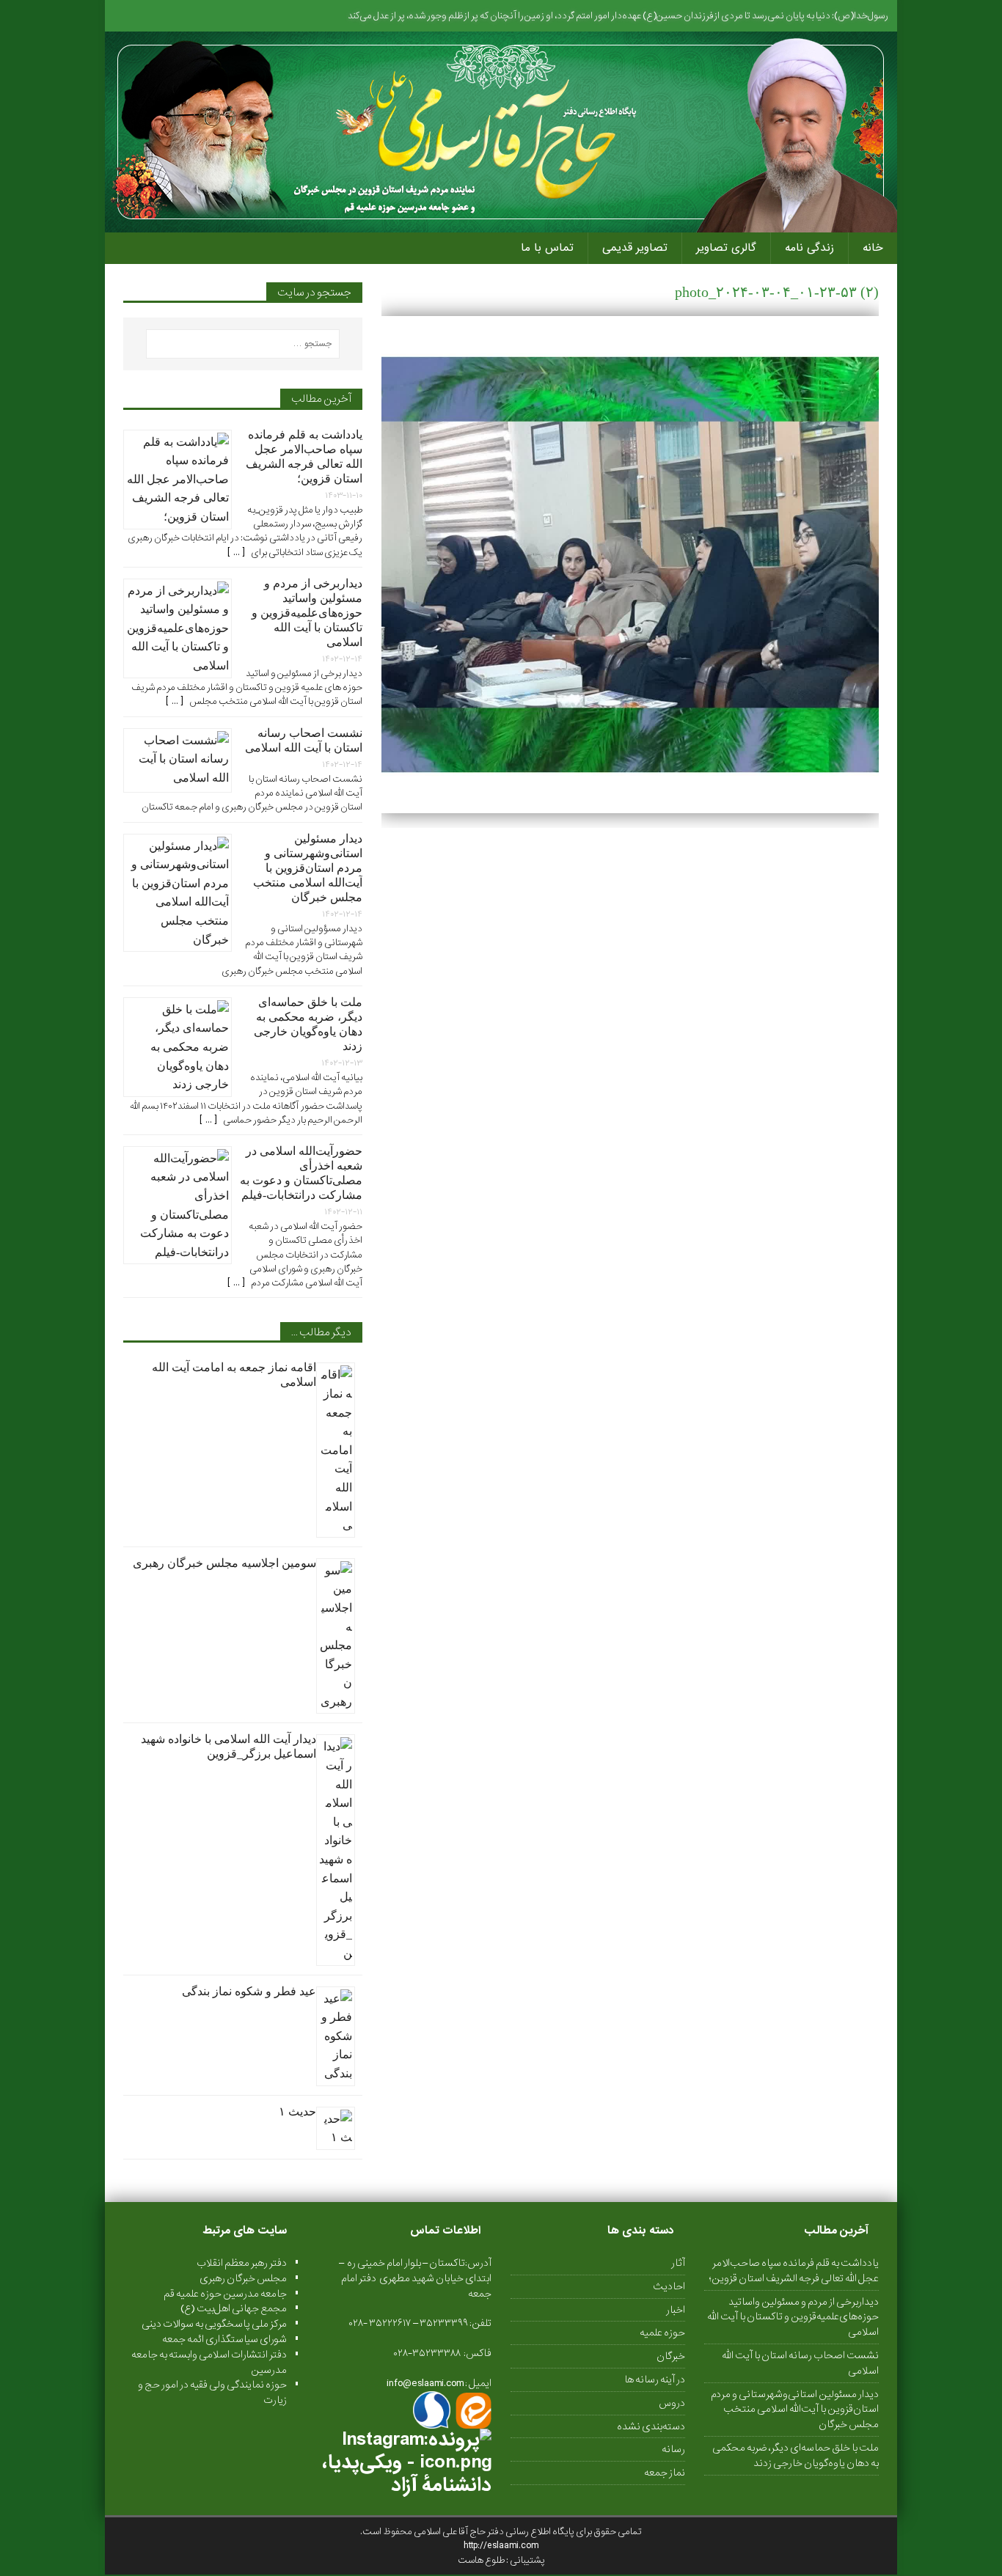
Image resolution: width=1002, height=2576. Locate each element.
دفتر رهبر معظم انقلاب (242, 2263)
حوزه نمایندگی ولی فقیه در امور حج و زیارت (212, 2392)
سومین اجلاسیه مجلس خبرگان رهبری (224, 1563)
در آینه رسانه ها (655, 2379)
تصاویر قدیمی (635, 248)
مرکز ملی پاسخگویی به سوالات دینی (214, 2324)
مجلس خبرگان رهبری (243, 2278)
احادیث (669, 2286)
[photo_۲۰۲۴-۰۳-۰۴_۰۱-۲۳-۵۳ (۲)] (630, 804)
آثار (678, 2263)
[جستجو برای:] (243, 344)
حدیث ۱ (297, 2111)
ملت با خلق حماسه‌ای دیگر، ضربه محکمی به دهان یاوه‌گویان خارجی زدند (796, 2455)
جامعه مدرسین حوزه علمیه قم (225, 2294)
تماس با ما (547, 248)
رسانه (673, 2449)
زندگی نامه (809, 248)
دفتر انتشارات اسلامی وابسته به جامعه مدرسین (209, 2362)
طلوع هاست (482, 2560)
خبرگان (671, 2356)
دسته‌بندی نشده (651, 2426)
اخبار (676, 2310)
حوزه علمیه (662, 2333)
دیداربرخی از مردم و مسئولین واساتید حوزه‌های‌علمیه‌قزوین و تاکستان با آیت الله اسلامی (307, 613)
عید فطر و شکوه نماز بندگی (249, 1991)
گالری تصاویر (726, 248)
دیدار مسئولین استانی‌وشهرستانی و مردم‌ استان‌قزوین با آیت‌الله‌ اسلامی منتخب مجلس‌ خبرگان (308, 868)
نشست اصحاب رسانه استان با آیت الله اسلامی (800, 2363)
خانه (873, 248)
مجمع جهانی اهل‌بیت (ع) (234, 2308)
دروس (672, 2403)
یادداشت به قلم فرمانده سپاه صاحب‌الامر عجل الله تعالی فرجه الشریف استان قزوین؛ (794, 2271)
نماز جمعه (665, 2473)
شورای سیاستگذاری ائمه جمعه (224, 2339)
